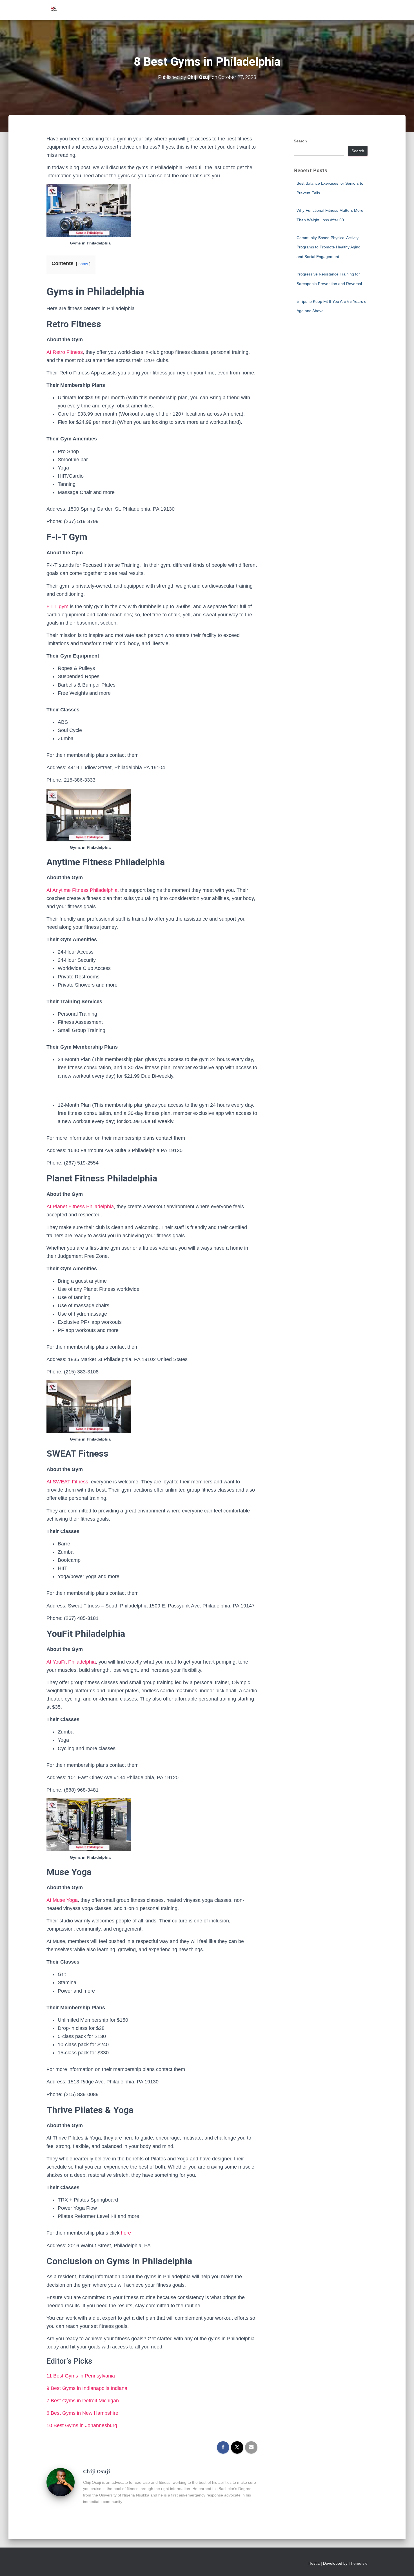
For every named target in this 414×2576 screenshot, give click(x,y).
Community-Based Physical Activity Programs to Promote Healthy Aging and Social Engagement (329, 247)
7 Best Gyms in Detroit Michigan (83, 2401)
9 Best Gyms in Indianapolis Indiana (87, 2388)
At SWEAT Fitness (67, 1482)
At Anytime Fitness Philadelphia (82, 890)
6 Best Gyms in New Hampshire (82, 2413)
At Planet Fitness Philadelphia (80, 1207)
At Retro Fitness (65, 352)
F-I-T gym (57, 606)
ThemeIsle (358, 2563)
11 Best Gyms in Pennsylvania (81, 2376)
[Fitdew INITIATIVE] (54, 10)
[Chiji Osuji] (61, 2482)
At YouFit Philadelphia (71, 1662)
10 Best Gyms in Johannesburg (83, 2425)
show (83, 264)
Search (300, 141)
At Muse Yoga (62, 1900)
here (126, 2233)
